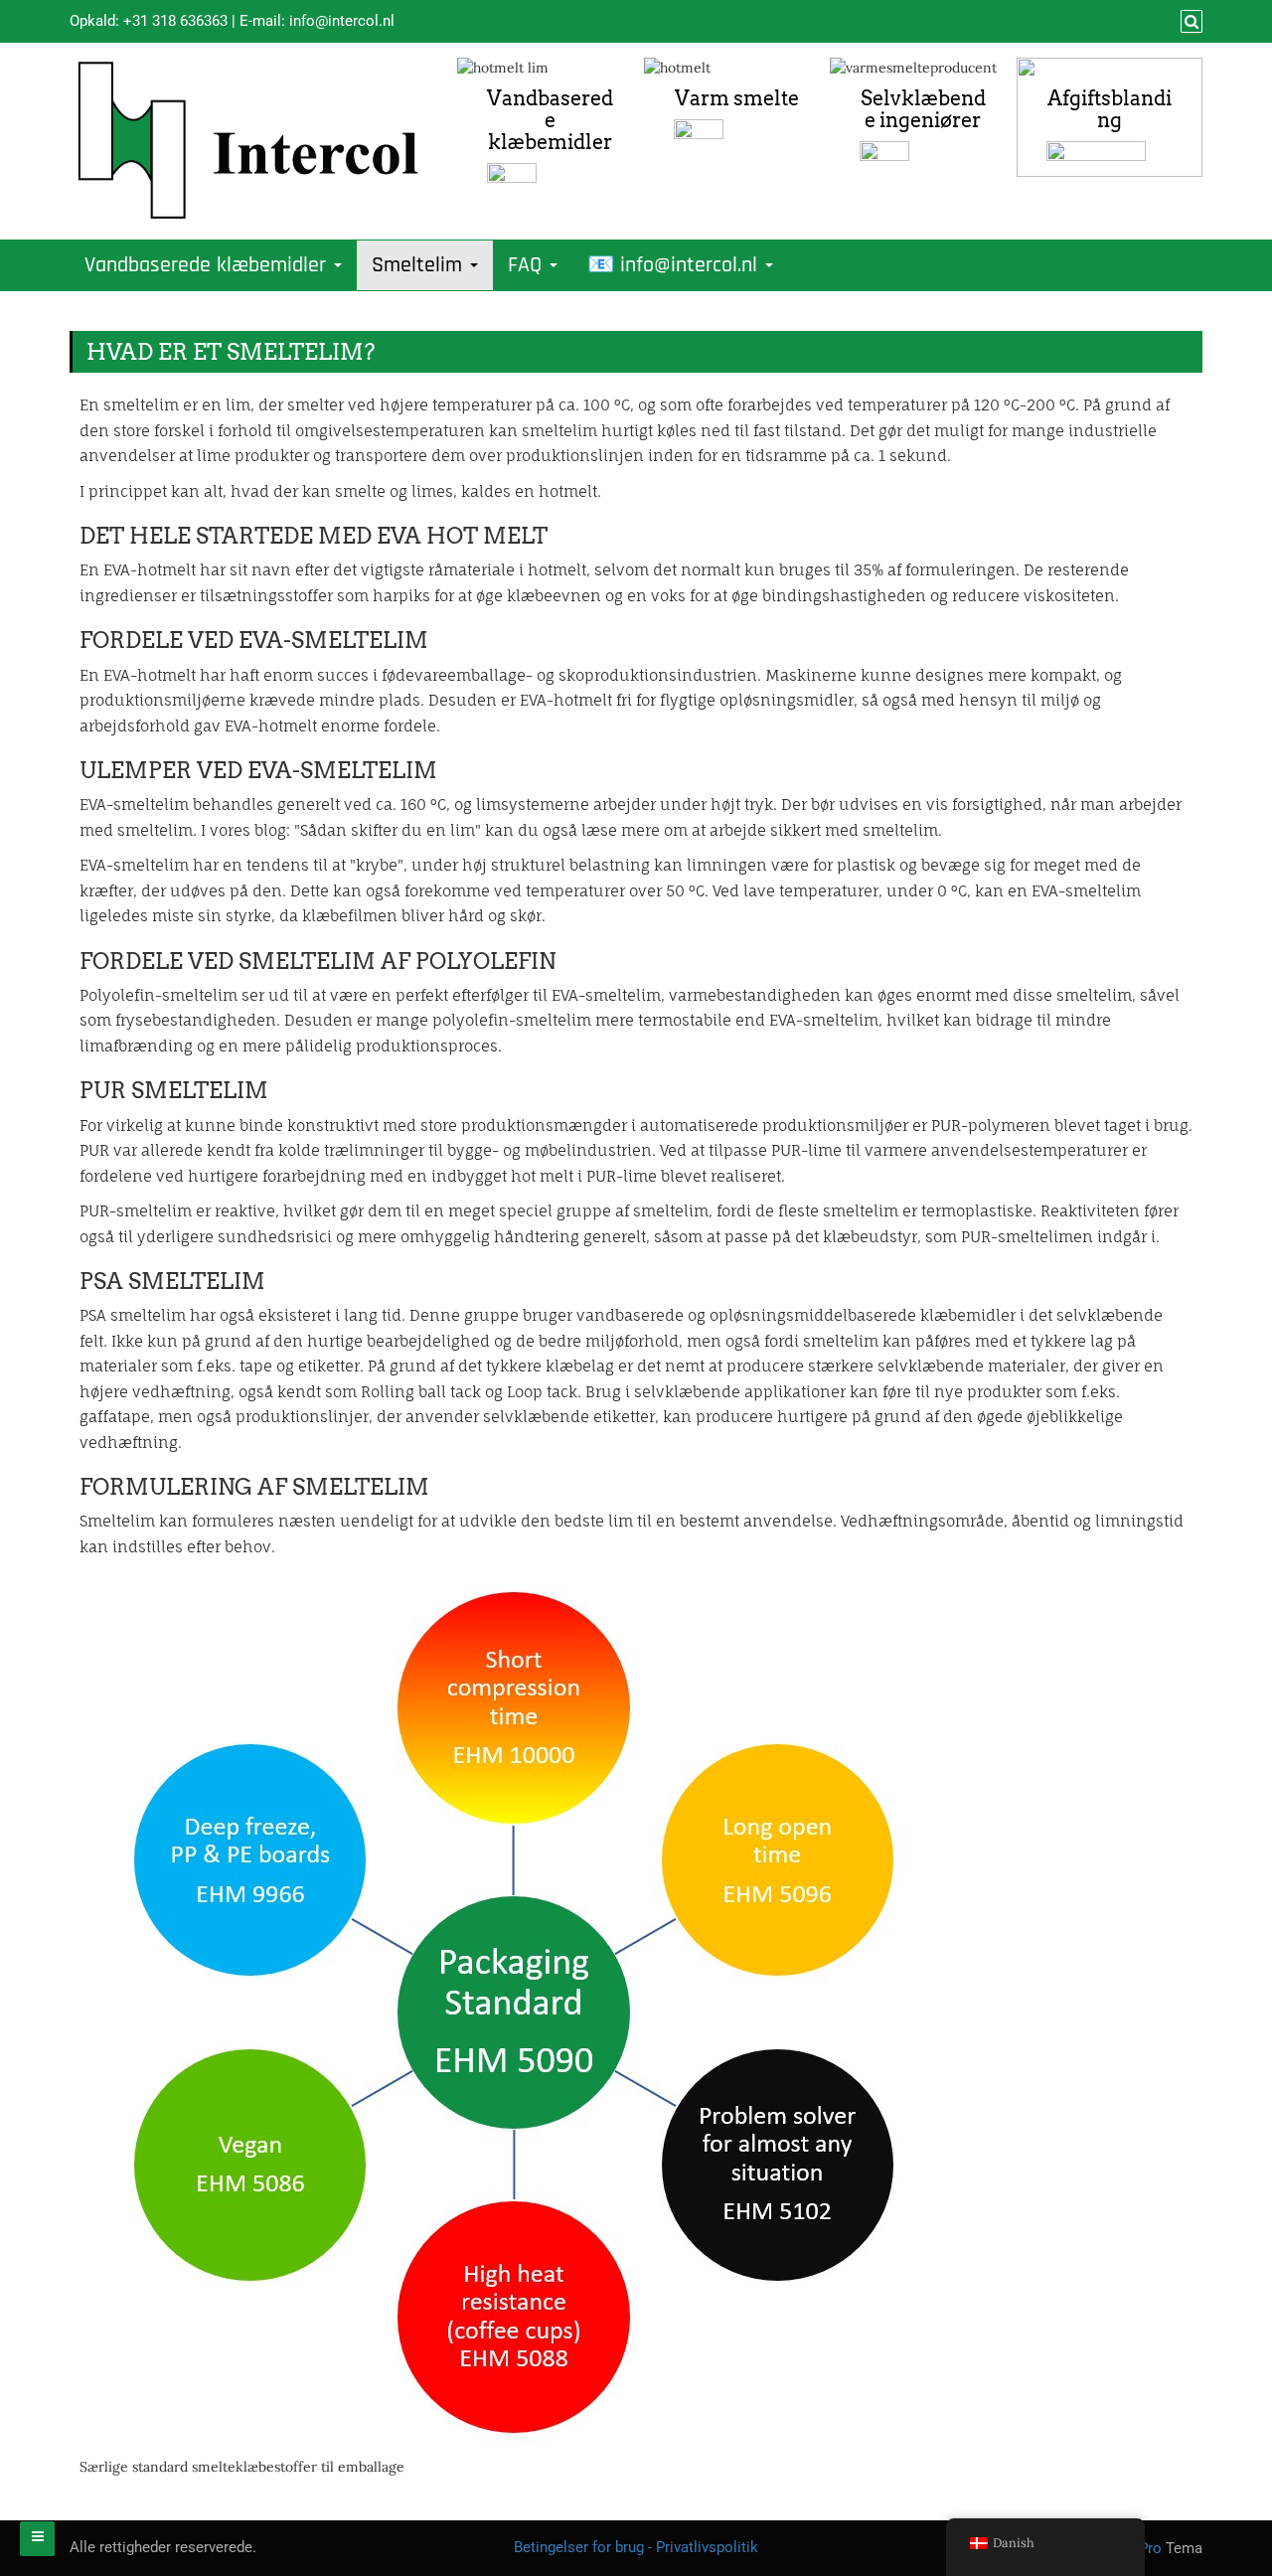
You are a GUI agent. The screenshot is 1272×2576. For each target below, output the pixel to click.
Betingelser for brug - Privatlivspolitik (636, 2547)
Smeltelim (420, 265)
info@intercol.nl (342, 21)
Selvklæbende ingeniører (923, 109)
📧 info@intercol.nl (675, 265)
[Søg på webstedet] (1189, 22)
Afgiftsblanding (1110, 109)
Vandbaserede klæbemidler (550, 120)
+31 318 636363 (175, 21)
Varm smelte (737, 98)
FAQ (528, 265)
